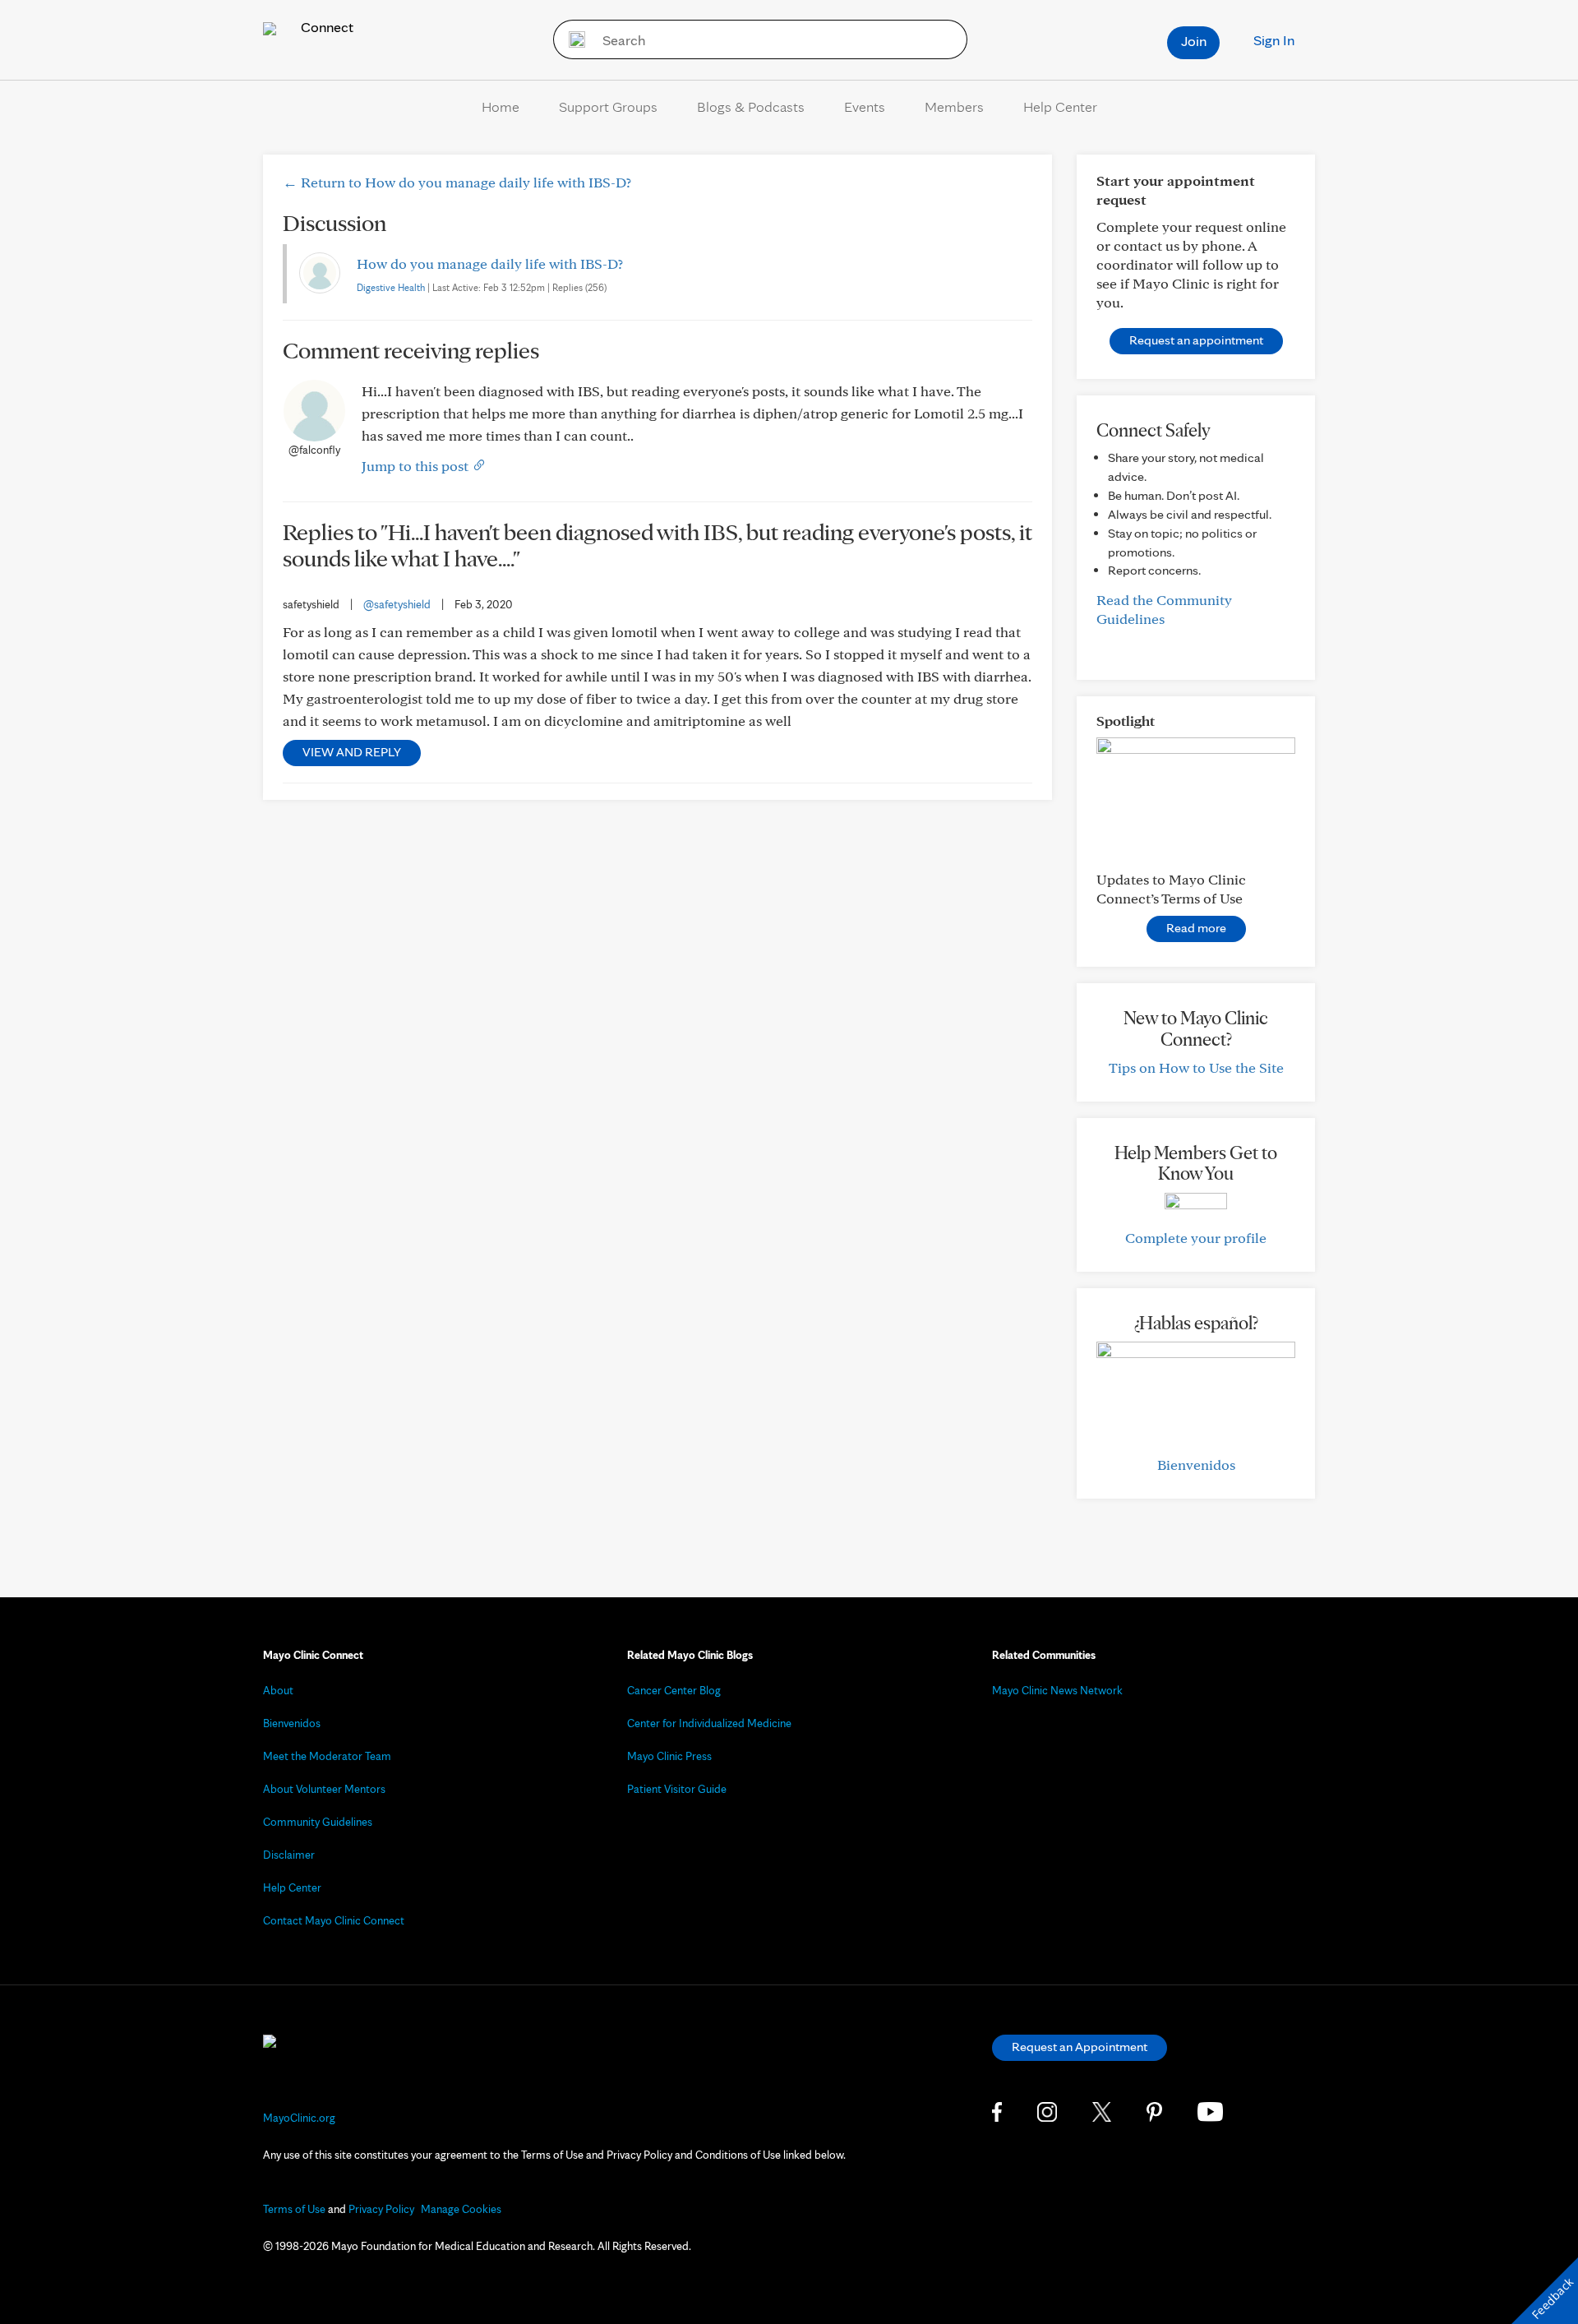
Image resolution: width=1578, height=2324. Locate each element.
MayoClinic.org (299, 2118)
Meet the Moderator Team (327, 1756)
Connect (325, 27)
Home (501, 106)
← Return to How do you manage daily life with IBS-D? (457, 182)
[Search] (572, 39)
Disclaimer (289, 1855)
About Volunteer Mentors (324, 1789)
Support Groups (608, 106)
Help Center (1060, 106)
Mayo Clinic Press (669, 1756)
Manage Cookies (461, 2209)
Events (865, 106)
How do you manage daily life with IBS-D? (490, 263)
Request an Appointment (1080, 2047)
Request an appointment (1196, 340)
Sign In (1274, 40)
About (278, 1690)
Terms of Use (294, 2209)
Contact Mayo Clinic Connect (334, 1920)
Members (954, 106)
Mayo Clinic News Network (1057, 1690)
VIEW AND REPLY (352, 752)
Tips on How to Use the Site (1196, 1067)
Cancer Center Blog (674, 1690)
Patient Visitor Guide (677, 1789)
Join (1194, 41)
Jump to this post (417, 466)
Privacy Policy (381, 2209)
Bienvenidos (1196, 1465)
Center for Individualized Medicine (709, 1723)
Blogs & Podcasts (751, 106)
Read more (1196, 928)
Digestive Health (391, 287)
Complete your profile (1196, 1238)
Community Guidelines (318, 1822)
